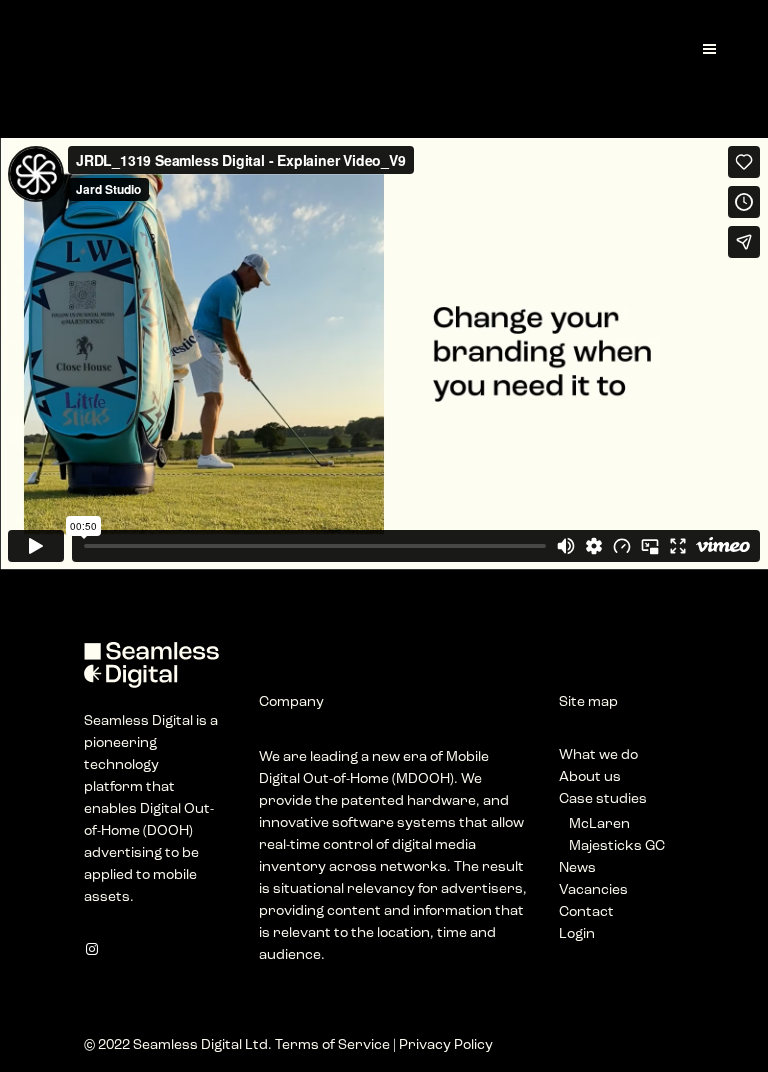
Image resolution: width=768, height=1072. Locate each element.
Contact (586, 912)
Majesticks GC (617, 846)
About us (590, 777)
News (577, 868)
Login (577, 934)
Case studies (603, 799)
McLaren (599, 824)
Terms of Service (332, 1045)
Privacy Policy (446, 1045)
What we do (598, 755)
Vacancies (593, 890)
